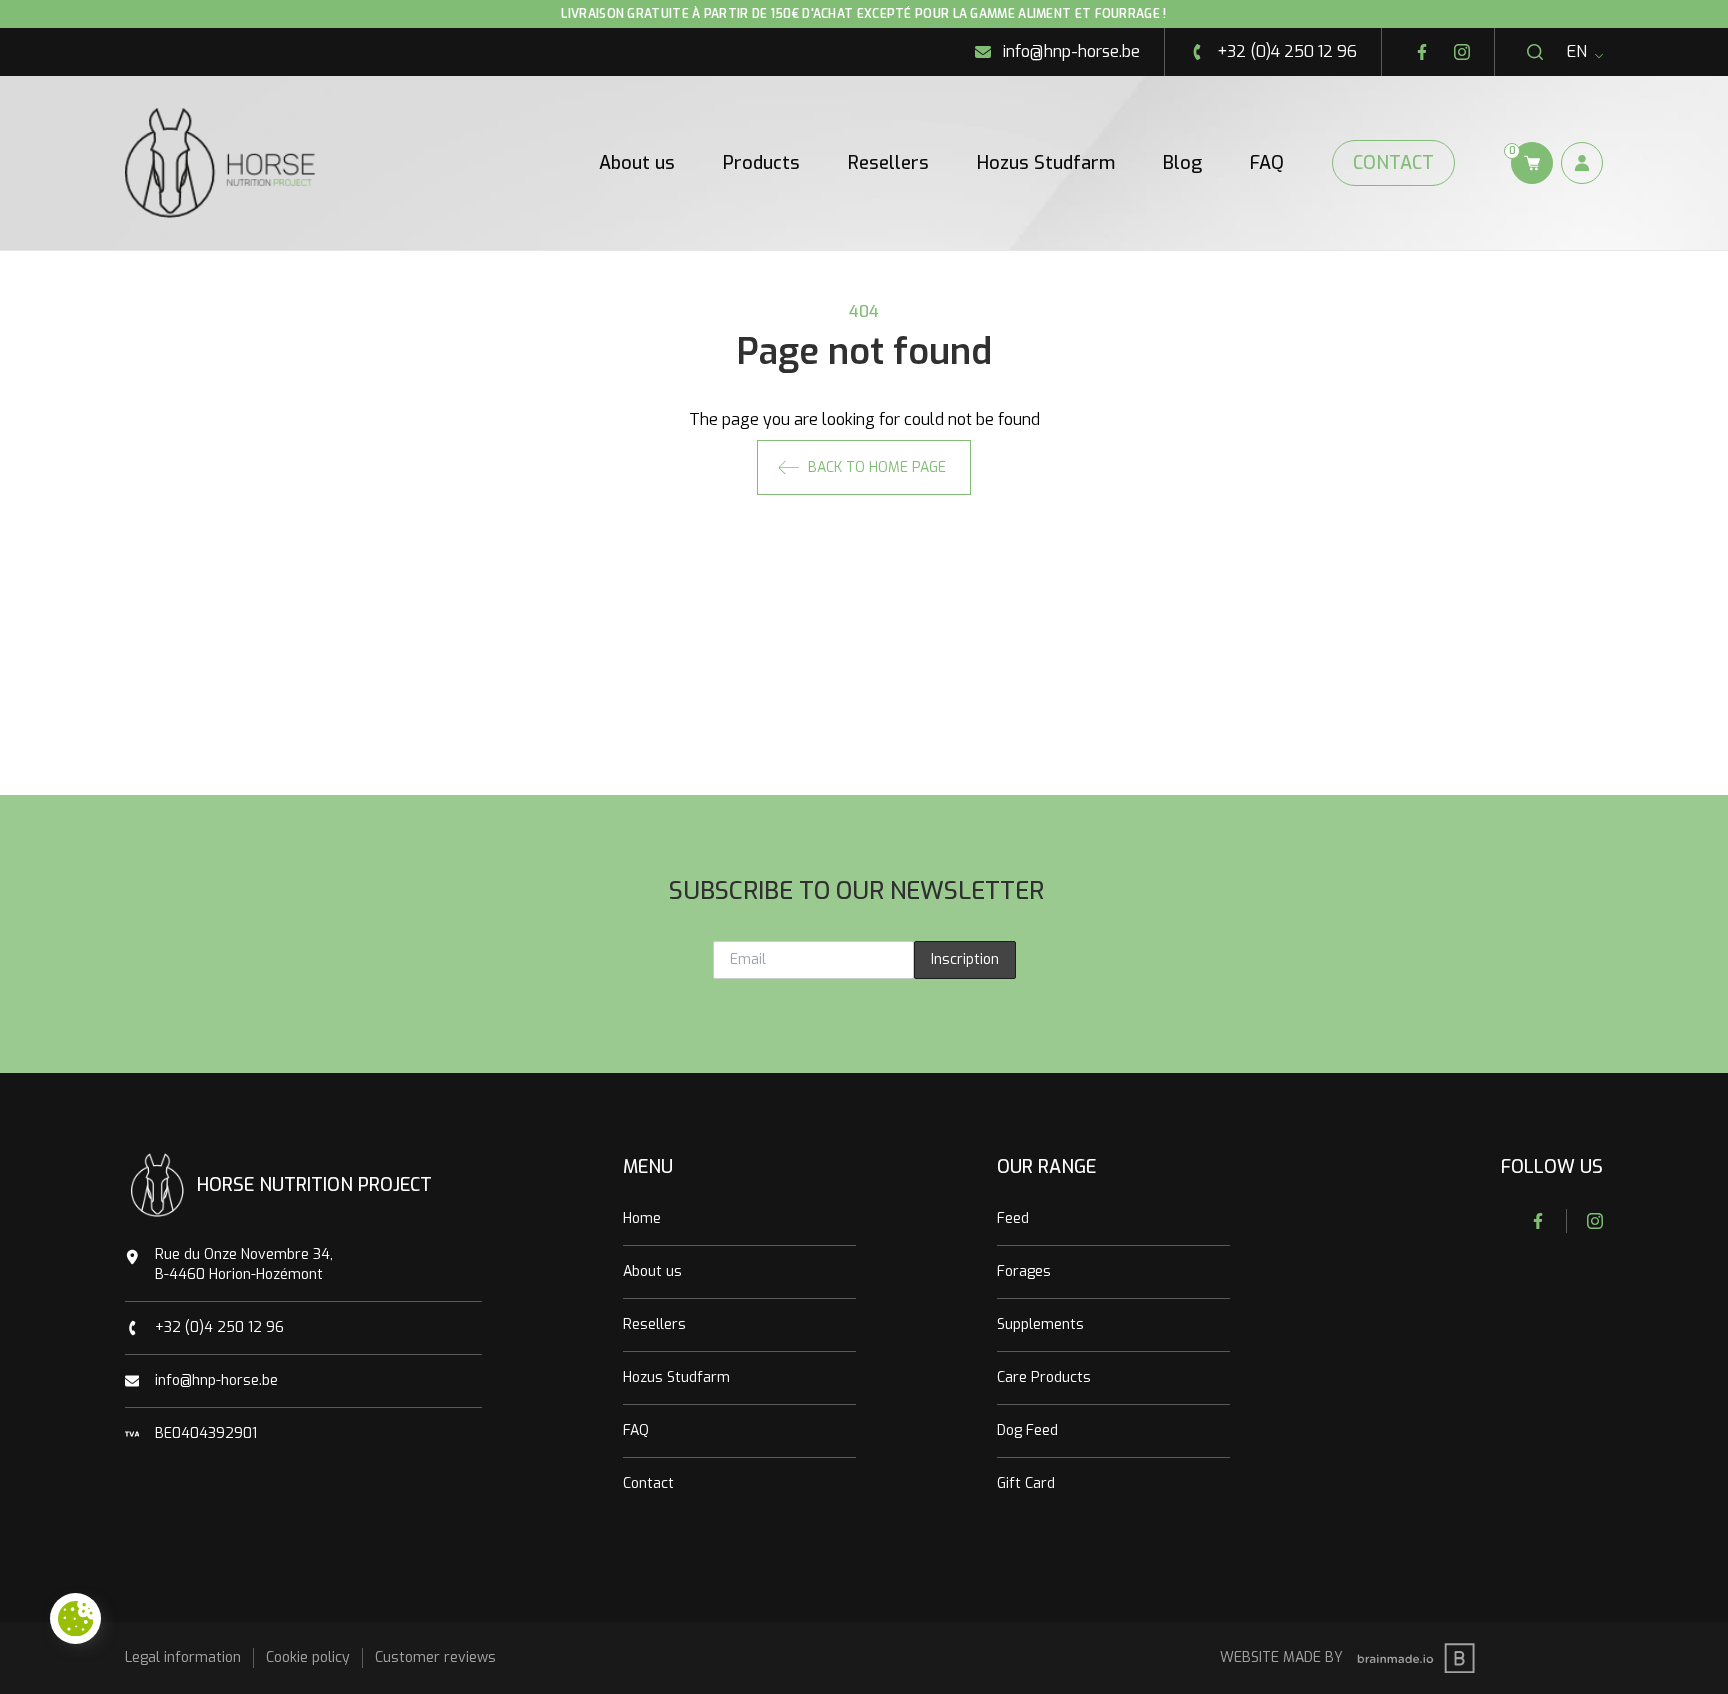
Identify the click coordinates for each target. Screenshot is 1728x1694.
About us (637, 163)
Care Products (1044, 1377)
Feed (1013, 1218)
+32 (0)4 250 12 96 (219, 1327)
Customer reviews (435, 1657)
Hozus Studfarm (1046, 163)
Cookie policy (308, 1657)
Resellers (888, 163)
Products (761, 163)
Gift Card (1026, 1483)
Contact (1393, 163)
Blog (1182, 163)
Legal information (183, 1657)
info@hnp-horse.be (216, 1380)
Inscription (965, 959)
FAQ (1267, 163)
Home (642, 1218)
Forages (1024, 1271)
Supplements (1040, 1324)
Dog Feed (1027, 1430)
